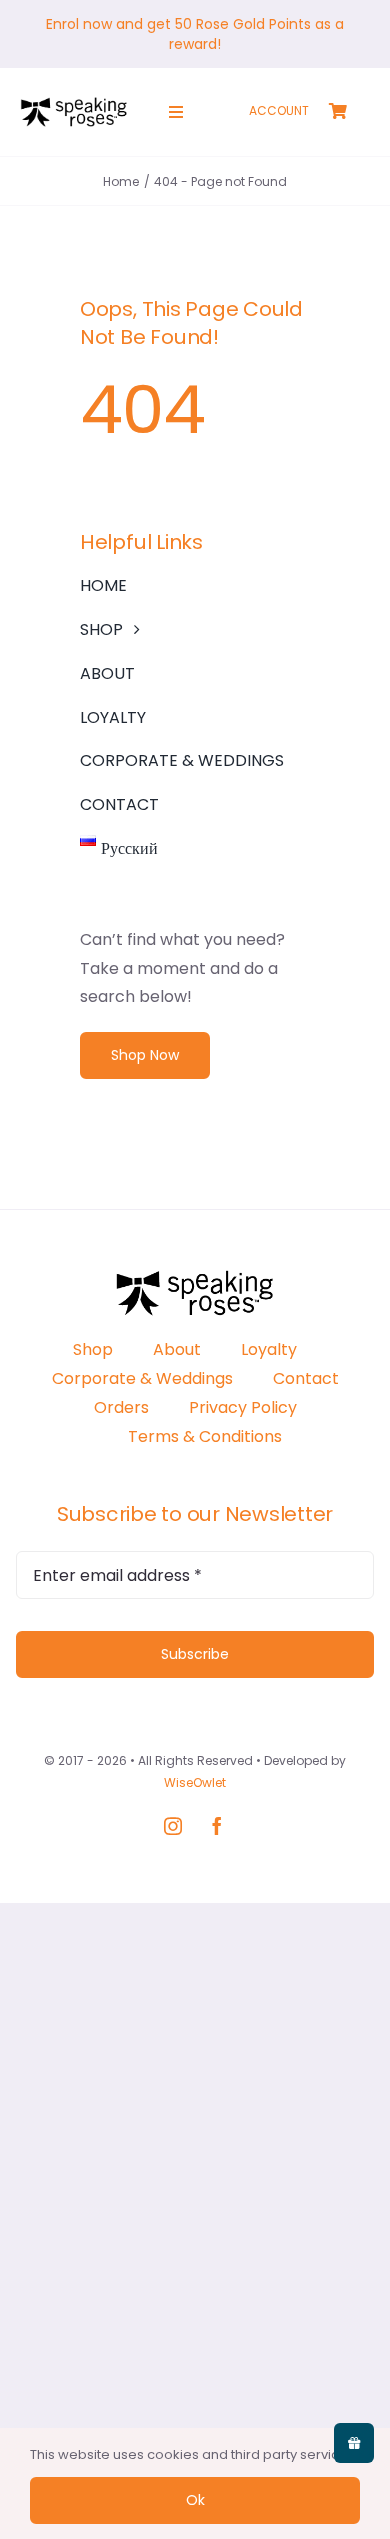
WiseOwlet (195, 1782)
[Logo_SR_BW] (74, 104)
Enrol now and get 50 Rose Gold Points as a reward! (195, 34)
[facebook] (217, 1826)
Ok (195, 2500)
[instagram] (173, 1826)
